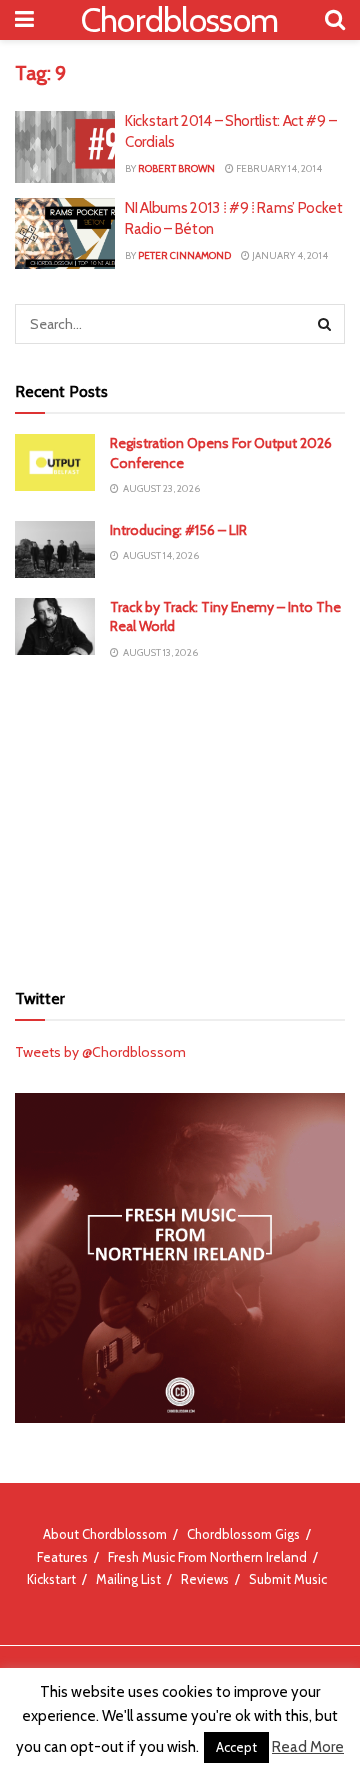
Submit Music (288, 1579)
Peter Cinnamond (184, 255)
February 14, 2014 (278, 168)
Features (62, 1557)
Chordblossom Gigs (243, 1534)
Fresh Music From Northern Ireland (207, 1557)
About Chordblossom (105, 1534)
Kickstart (51, 1579)
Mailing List (128, 1579)
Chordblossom (180, 20)
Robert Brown (176, 168)
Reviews (205, 1579)
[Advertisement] (180, 819)
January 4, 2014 (289, 255)
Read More (308, 1747)
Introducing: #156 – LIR (178, 530)
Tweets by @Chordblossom (100, 1052)
